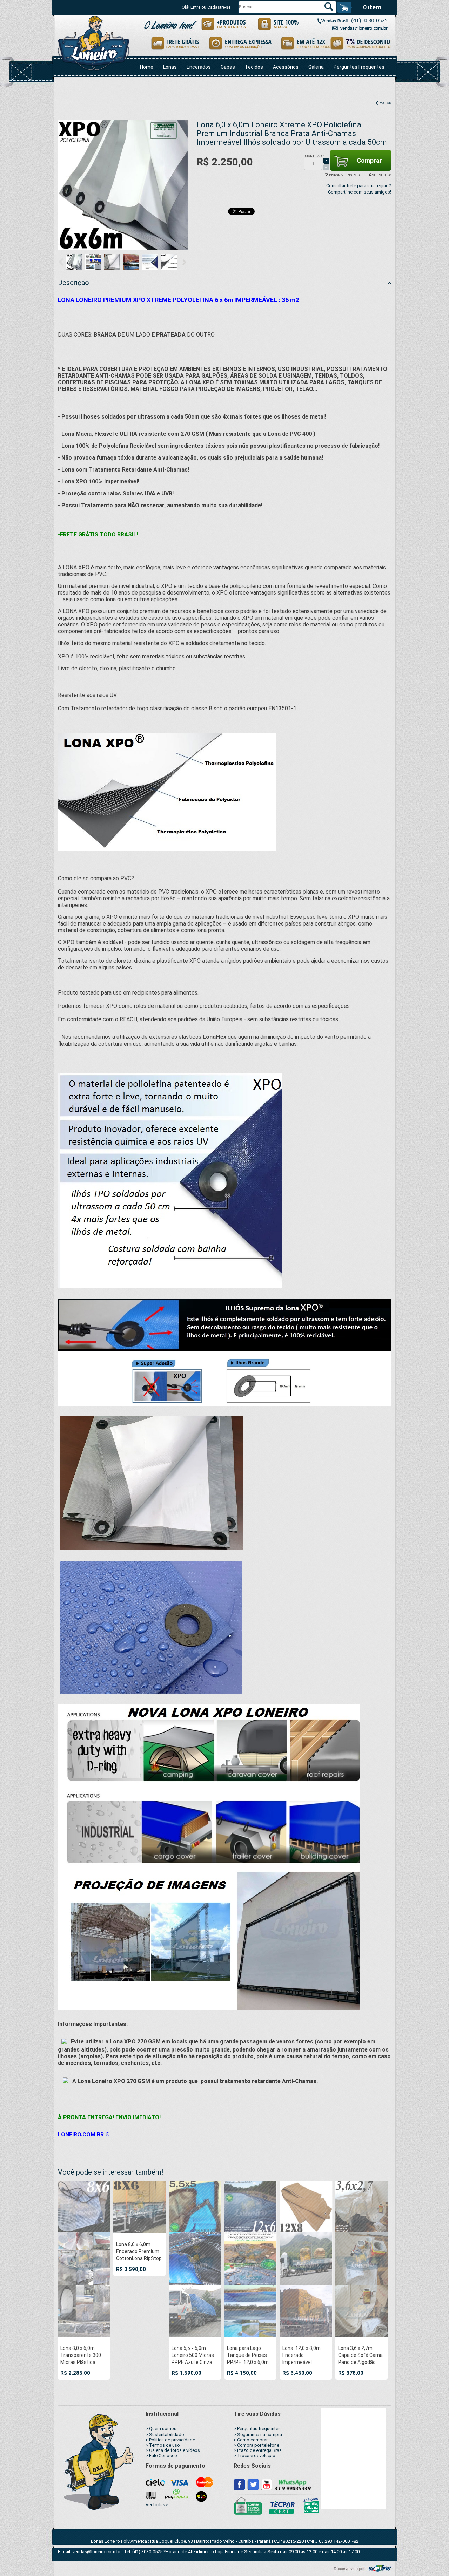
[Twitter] (253, 2484)
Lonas (170, 67)
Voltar (385, 103)
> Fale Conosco (161, 2456)
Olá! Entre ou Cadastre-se (206, 7)
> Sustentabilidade (165, 2435)
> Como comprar (251, 2440)
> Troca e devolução (254, 2456)
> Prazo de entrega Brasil (259, 2450)
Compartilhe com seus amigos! (360, 192)
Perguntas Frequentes (359, 67)
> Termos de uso (163, 2445)
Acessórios (286, 67)
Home (147, 67)
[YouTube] (266, 2484)
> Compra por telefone (256, 2445)
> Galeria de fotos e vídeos (173, 2450)
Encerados (199, 67)
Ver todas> (157, 2505)
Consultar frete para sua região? (359, 186)
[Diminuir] (326, 167)
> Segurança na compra (258, 2435)
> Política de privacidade (170, 2440)
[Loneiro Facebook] (240, 2484)
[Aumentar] (326, 161)
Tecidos (254, 67)
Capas (228, 67)
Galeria (316, 67)
